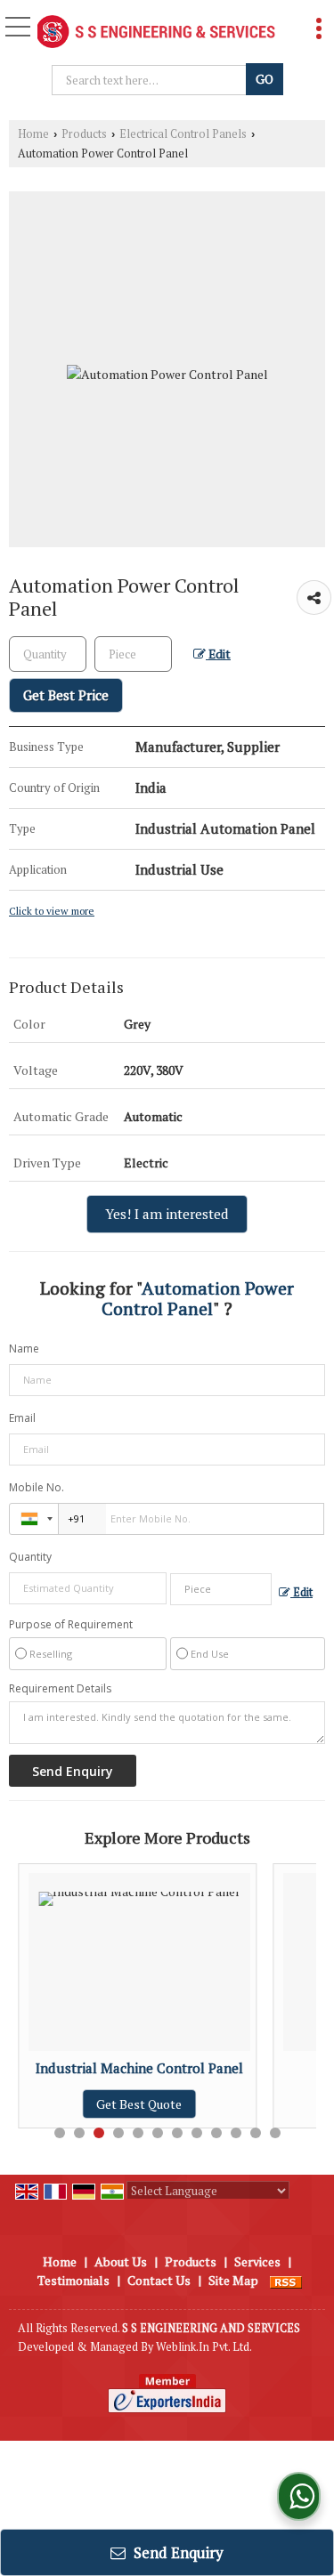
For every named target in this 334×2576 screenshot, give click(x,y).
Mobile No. (37, 1487)
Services (257, 2261)
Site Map (233, 2280)
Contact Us (159, 2280)
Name (24, 1349)
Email (22, 1418)
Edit (218, 654)
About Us (121, 2261)
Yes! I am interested (167, 1214)
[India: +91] (34, 1519)
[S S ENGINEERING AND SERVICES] (156, 33)
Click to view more (52, 911)
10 (236, 2133)
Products (84, 134)
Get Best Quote (100, 2104)
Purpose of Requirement (71, 1625)
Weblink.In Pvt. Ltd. (204, 2347)
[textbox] (151, 80)
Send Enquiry (177, 2552)
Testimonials (73, 2280)
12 (275, 2133)
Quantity (30, 1557)
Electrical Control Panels (183, 134)
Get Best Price (66, 695)
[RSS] (286, 2280)
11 (256, 2133)
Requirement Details (60, 1689)
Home (33, 134)
